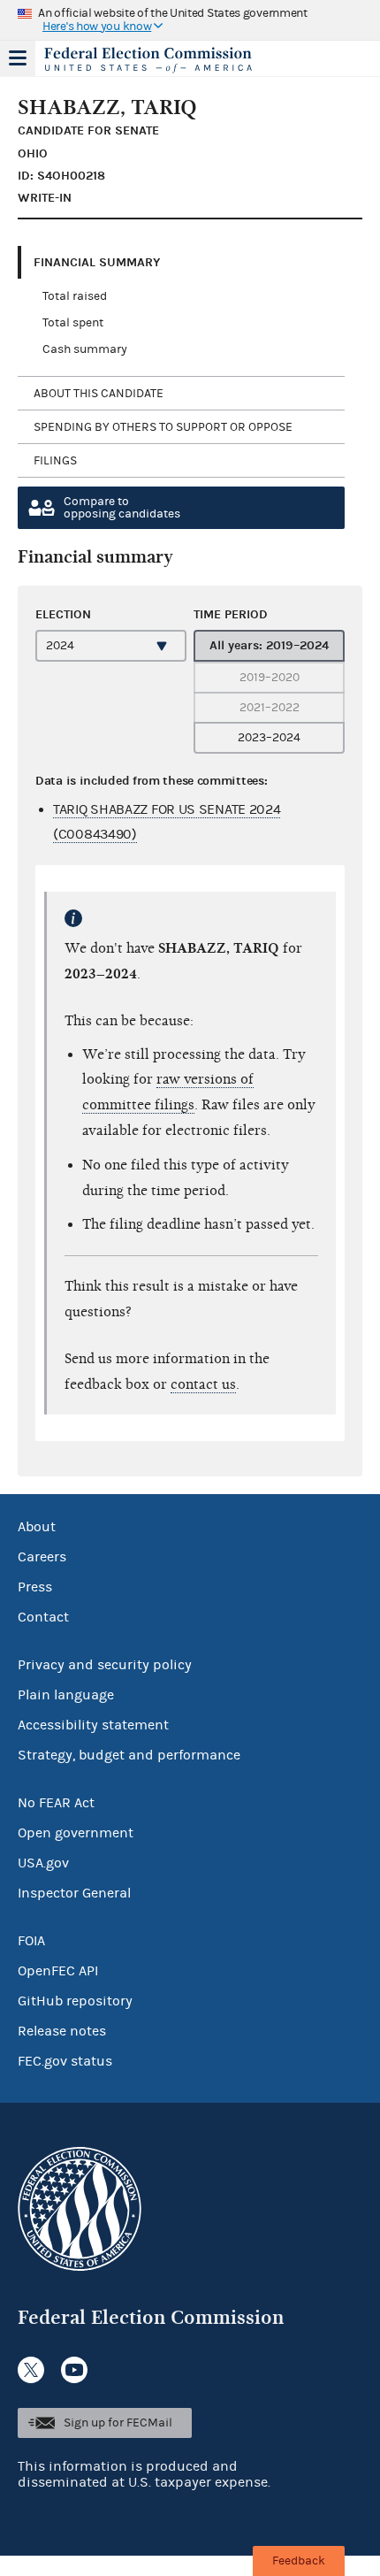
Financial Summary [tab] (97, 262)
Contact (43, 1617)
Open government (76, 1833)
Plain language (66, 1695)
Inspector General (74, 1893)
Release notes (62, 2031)
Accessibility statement (93, 1725)
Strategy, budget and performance (129, 1755)
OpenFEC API (58, 1971)
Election (63, 614)
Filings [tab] (55, 461)
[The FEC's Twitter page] (31, 2370)
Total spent (73, 323)
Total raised (75, 296)
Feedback (299, 2561)
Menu (18, 58)
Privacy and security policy (105, 1665)
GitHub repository (75, 2001)
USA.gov (43, 1863)
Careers (42, 1557)
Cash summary (85, 349)
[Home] (168, 60)
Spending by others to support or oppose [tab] (163, 427)
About (37, 1527)
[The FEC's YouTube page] (74, 2370)
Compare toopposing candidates (122, 508)
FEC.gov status (65, 2061)
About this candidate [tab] (99, 394)
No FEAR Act (56, 1803)
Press (35, 1587)
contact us (203, 1384)
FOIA (31, 1941)
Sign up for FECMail (118, 2423)
